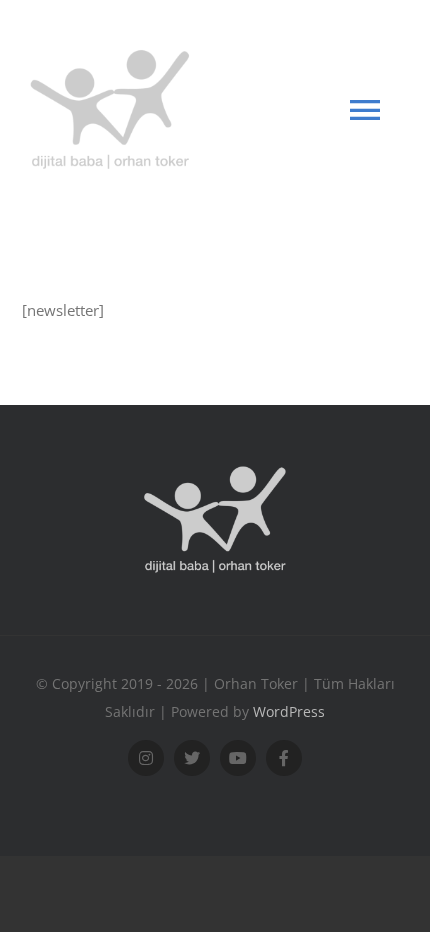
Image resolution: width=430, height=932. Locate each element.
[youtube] (238, 758)
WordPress (289, 711)
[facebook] (284, 758)
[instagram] (146, 758)
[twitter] (192, 758)
